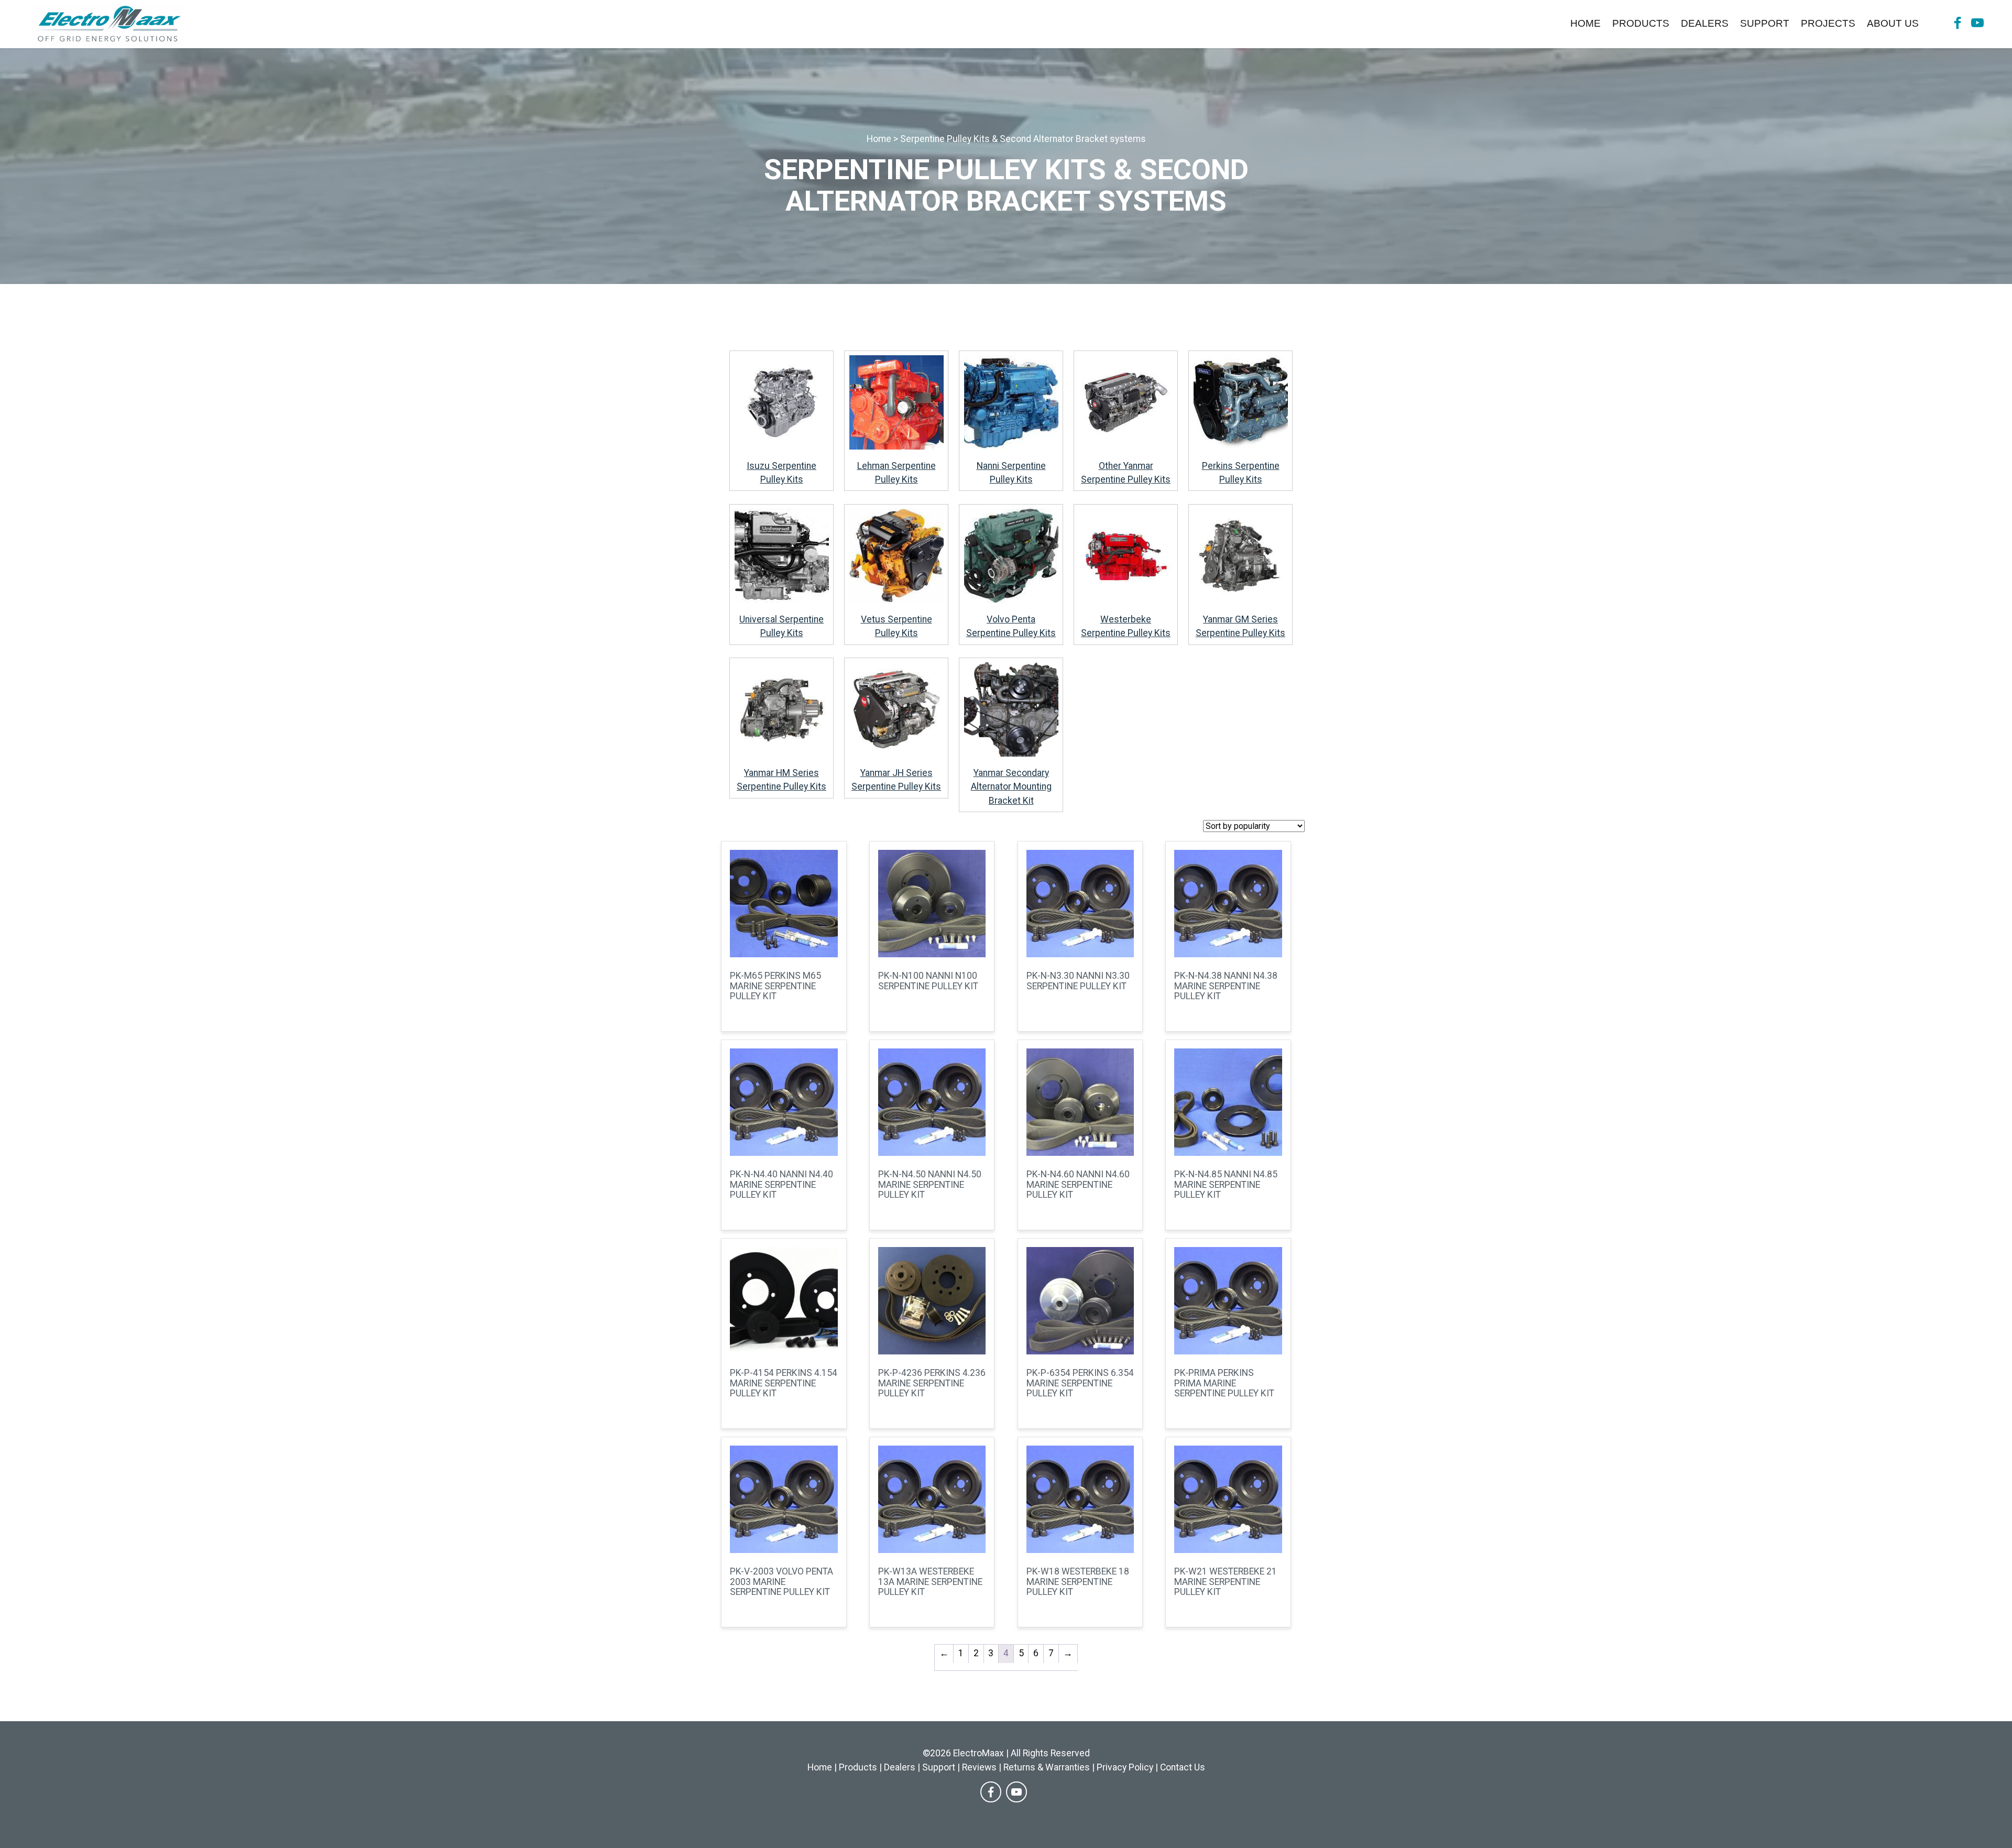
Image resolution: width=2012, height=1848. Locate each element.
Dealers (1705, 23)
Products (1641, 23)
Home (1585, 23)
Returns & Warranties (1047, 1767)
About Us (1893, 23)
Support (1765, 23)
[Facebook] (1958, 24)
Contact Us (1183, 1767)
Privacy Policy (1125, 1767)
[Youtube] (1977, 24)
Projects (1828, 23)
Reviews (979, 1767)
